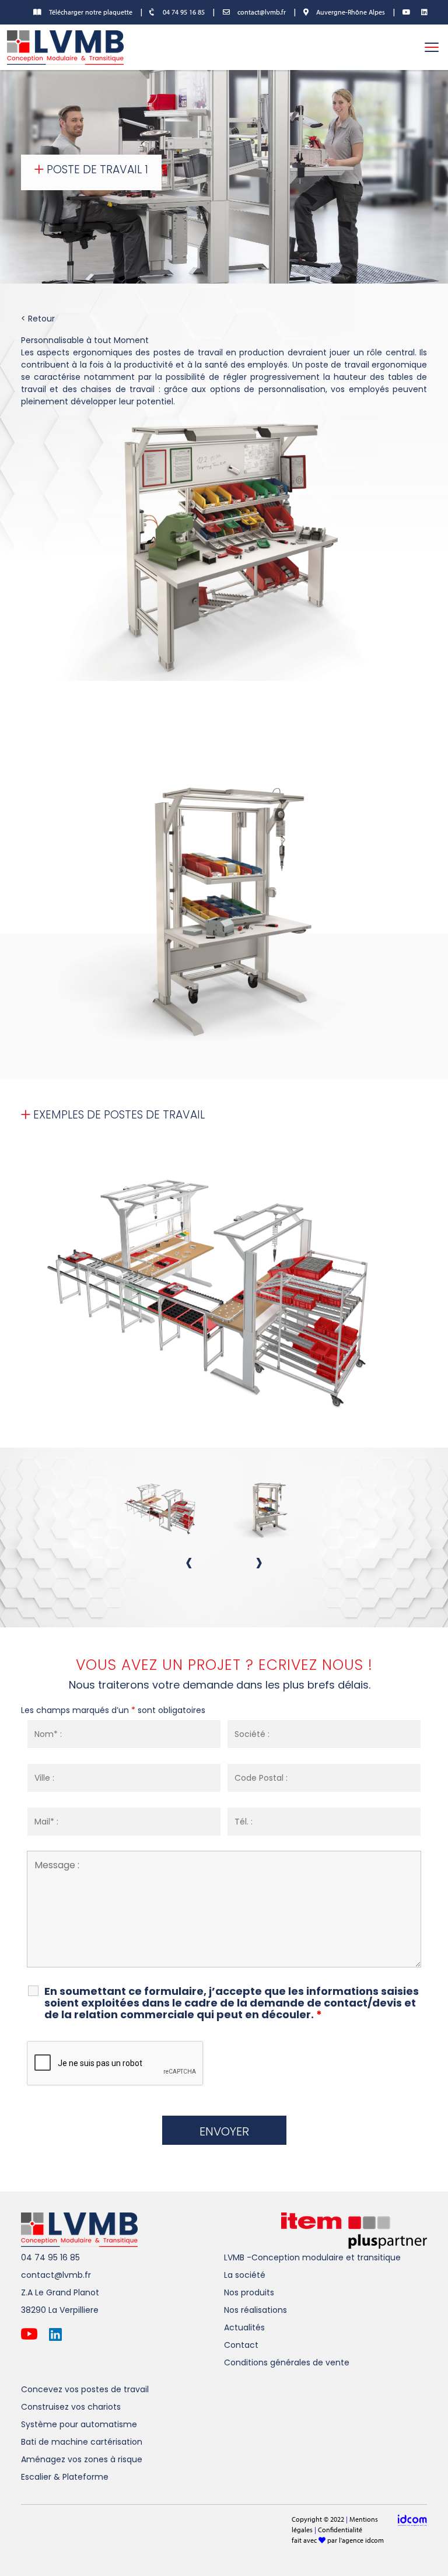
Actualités (244, 2327)
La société (245, 2275)
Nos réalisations (256, 2310)
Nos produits (249, 2292)
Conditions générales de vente (287, 2362)
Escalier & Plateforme (65, 2477)
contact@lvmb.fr (261, 12)
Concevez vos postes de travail (85, 2389)
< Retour (38, 319)
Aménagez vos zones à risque (82, 2459)
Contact (241, 2345)
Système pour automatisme (79, 2424)
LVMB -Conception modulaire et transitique (312, 2257)
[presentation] (189, 1562)
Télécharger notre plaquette (90, 12)
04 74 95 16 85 (183, 12)
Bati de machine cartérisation (82, 2442)
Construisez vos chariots (71, 2407)
